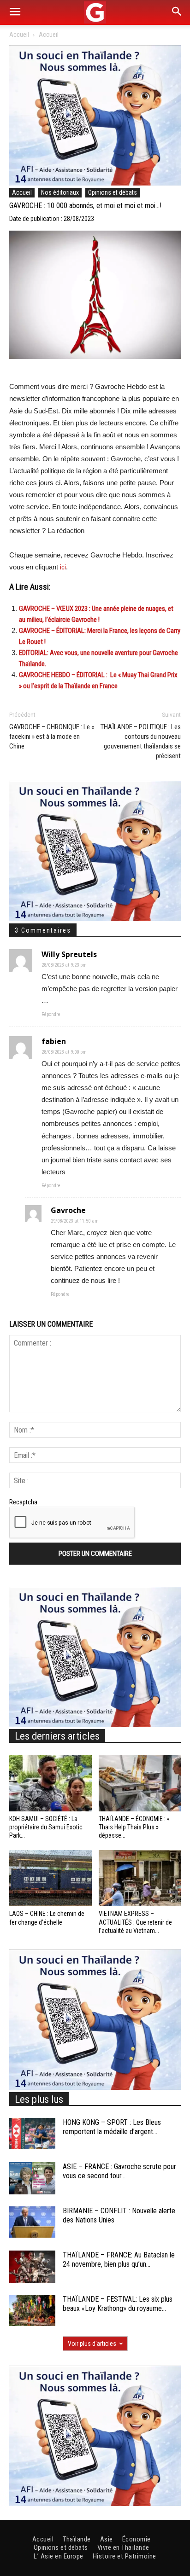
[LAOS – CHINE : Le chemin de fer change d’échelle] (50, 1878)
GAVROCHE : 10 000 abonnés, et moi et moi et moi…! (85, 206)
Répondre (51, 1014)
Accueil (19, 35)
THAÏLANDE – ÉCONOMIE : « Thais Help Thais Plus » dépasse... (134, 1827)
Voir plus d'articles (92, 2344)
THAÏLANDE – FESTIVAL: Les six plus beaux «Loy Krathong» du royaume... (118, 2304)
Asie (107, 2539)
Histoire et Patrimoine (125, 2556)
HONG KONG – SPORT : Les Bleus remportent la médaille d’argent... (112, 2127)
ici (63, 567)
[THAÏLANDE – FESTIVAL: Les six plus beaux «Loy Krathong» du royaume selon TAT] (32, 2311)
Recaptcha (23, 1502)
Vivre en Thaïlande (123, 2547)
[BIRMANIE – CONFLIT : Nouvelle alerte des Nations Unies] (32, 2222)
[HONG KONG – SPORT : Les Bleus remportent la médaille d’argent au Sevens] (32, 2134)
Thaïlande (77, 2539)
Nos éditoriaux (60, 192)
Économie (137, 2539)
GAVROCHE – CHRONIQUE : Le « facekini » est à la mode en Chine (52, 737)
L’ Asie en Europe (59, 2556)
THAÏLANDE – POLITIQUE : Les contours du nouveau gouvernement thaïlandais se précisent (141, 741)
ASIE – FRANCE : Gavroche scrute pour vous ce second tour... (119, 2171)
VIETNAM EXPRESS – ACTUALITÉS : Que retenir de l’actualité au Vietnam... (135, 1922)
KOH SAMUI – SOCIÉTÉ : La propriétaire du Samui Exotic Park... (46, 1827)
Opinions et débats (113, 192)
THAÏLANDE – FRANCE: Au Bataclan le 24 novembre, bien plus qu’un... (119, 2260)
